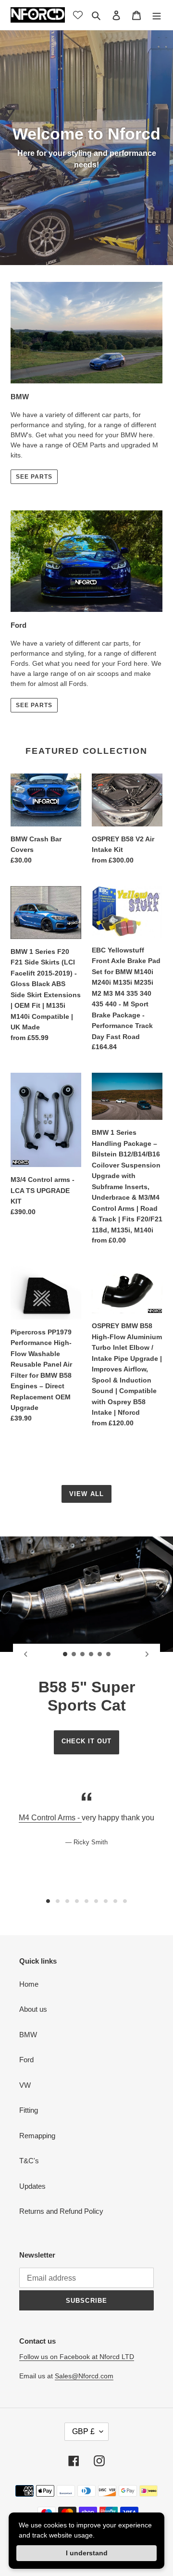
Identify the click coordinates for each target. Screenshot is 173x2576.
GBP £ (83, 2431)
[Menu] (157, 15)
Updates (32, 2186)
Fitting (29, 2110)
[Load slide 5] (100, 1654)
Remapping (37, 2136)
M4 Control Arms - (50, 1818)
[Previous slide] (26, 1654)
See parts (34, 477)
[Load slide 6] (109, 1654)
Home (29, 1984)
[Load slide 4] (91, 1654)
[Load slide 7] (106, 1901)
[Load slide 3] (83, 1654)
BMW (28, 2035)
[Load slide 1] (65, 1654)
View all (86, 1494)
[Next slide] (147, 1654)
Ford (26, 2060)
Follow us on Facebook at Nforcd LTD (77, 2357)
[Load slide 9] (125, 1901)
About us (33, 2009)
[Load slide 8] (115, 1901)
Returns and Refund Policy (61, 2211)
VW (25, 2085)
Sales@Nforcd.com (84, 2376)
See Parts (34, 705)
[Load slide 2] (74, 1654)
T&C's (29, 2161)
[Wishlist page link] (78, 15)
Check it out (86, 1741)
